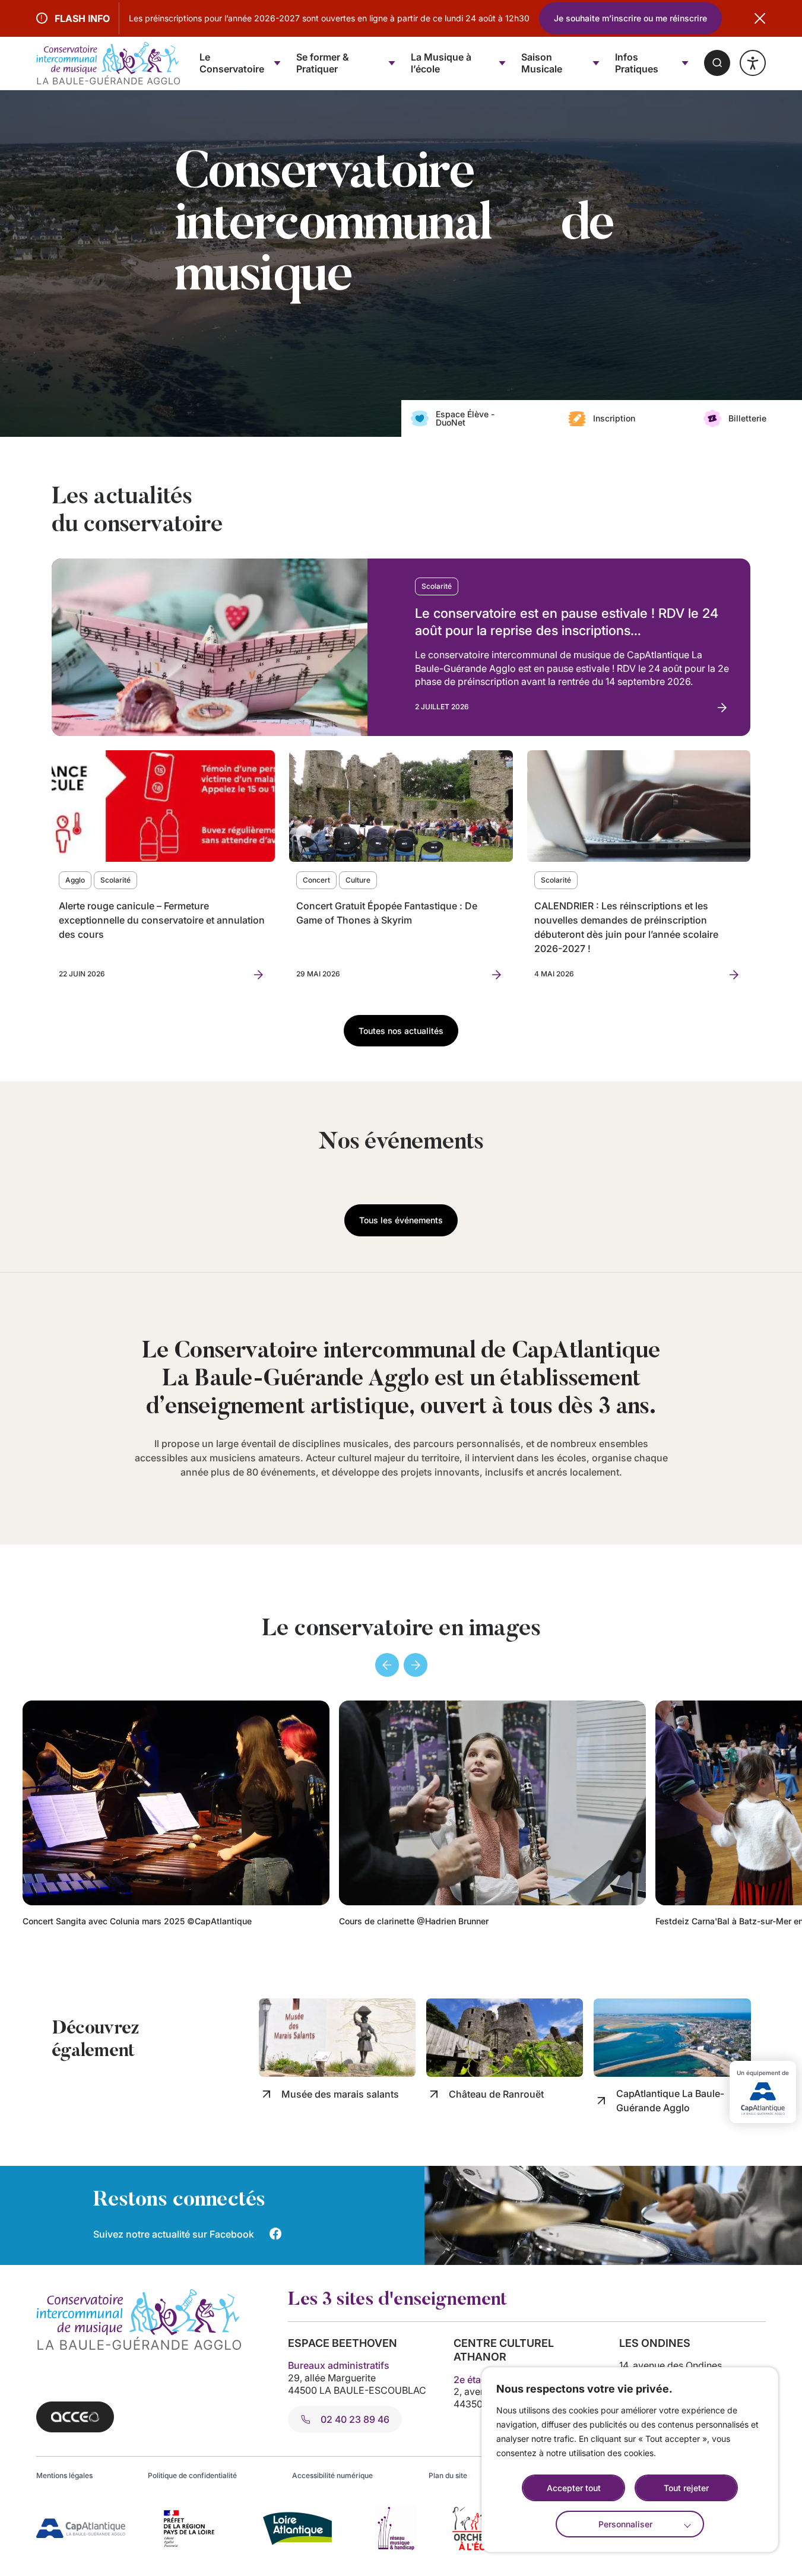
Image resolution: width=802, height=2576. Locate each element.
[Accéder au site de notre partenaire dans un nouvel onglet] (81, 2528)
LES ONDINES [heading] (655, 2343)
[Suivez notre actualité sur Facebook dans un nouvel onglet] (275, 2234)
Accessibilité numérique (332, 2475)
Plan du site (448, 2475)
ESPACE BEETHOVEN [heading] (343, 2343)
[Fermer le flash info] (760, 18)
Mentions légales (64, 2475)
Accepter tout (574, 2488)
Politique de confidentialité (192, 2475)
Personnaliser (625, 2524)
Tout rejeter (686, 2488)
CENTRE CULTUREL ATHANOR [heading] (504, 2350)
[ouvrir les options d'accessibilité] (753, 63)
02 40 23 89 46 (355, 2419)
